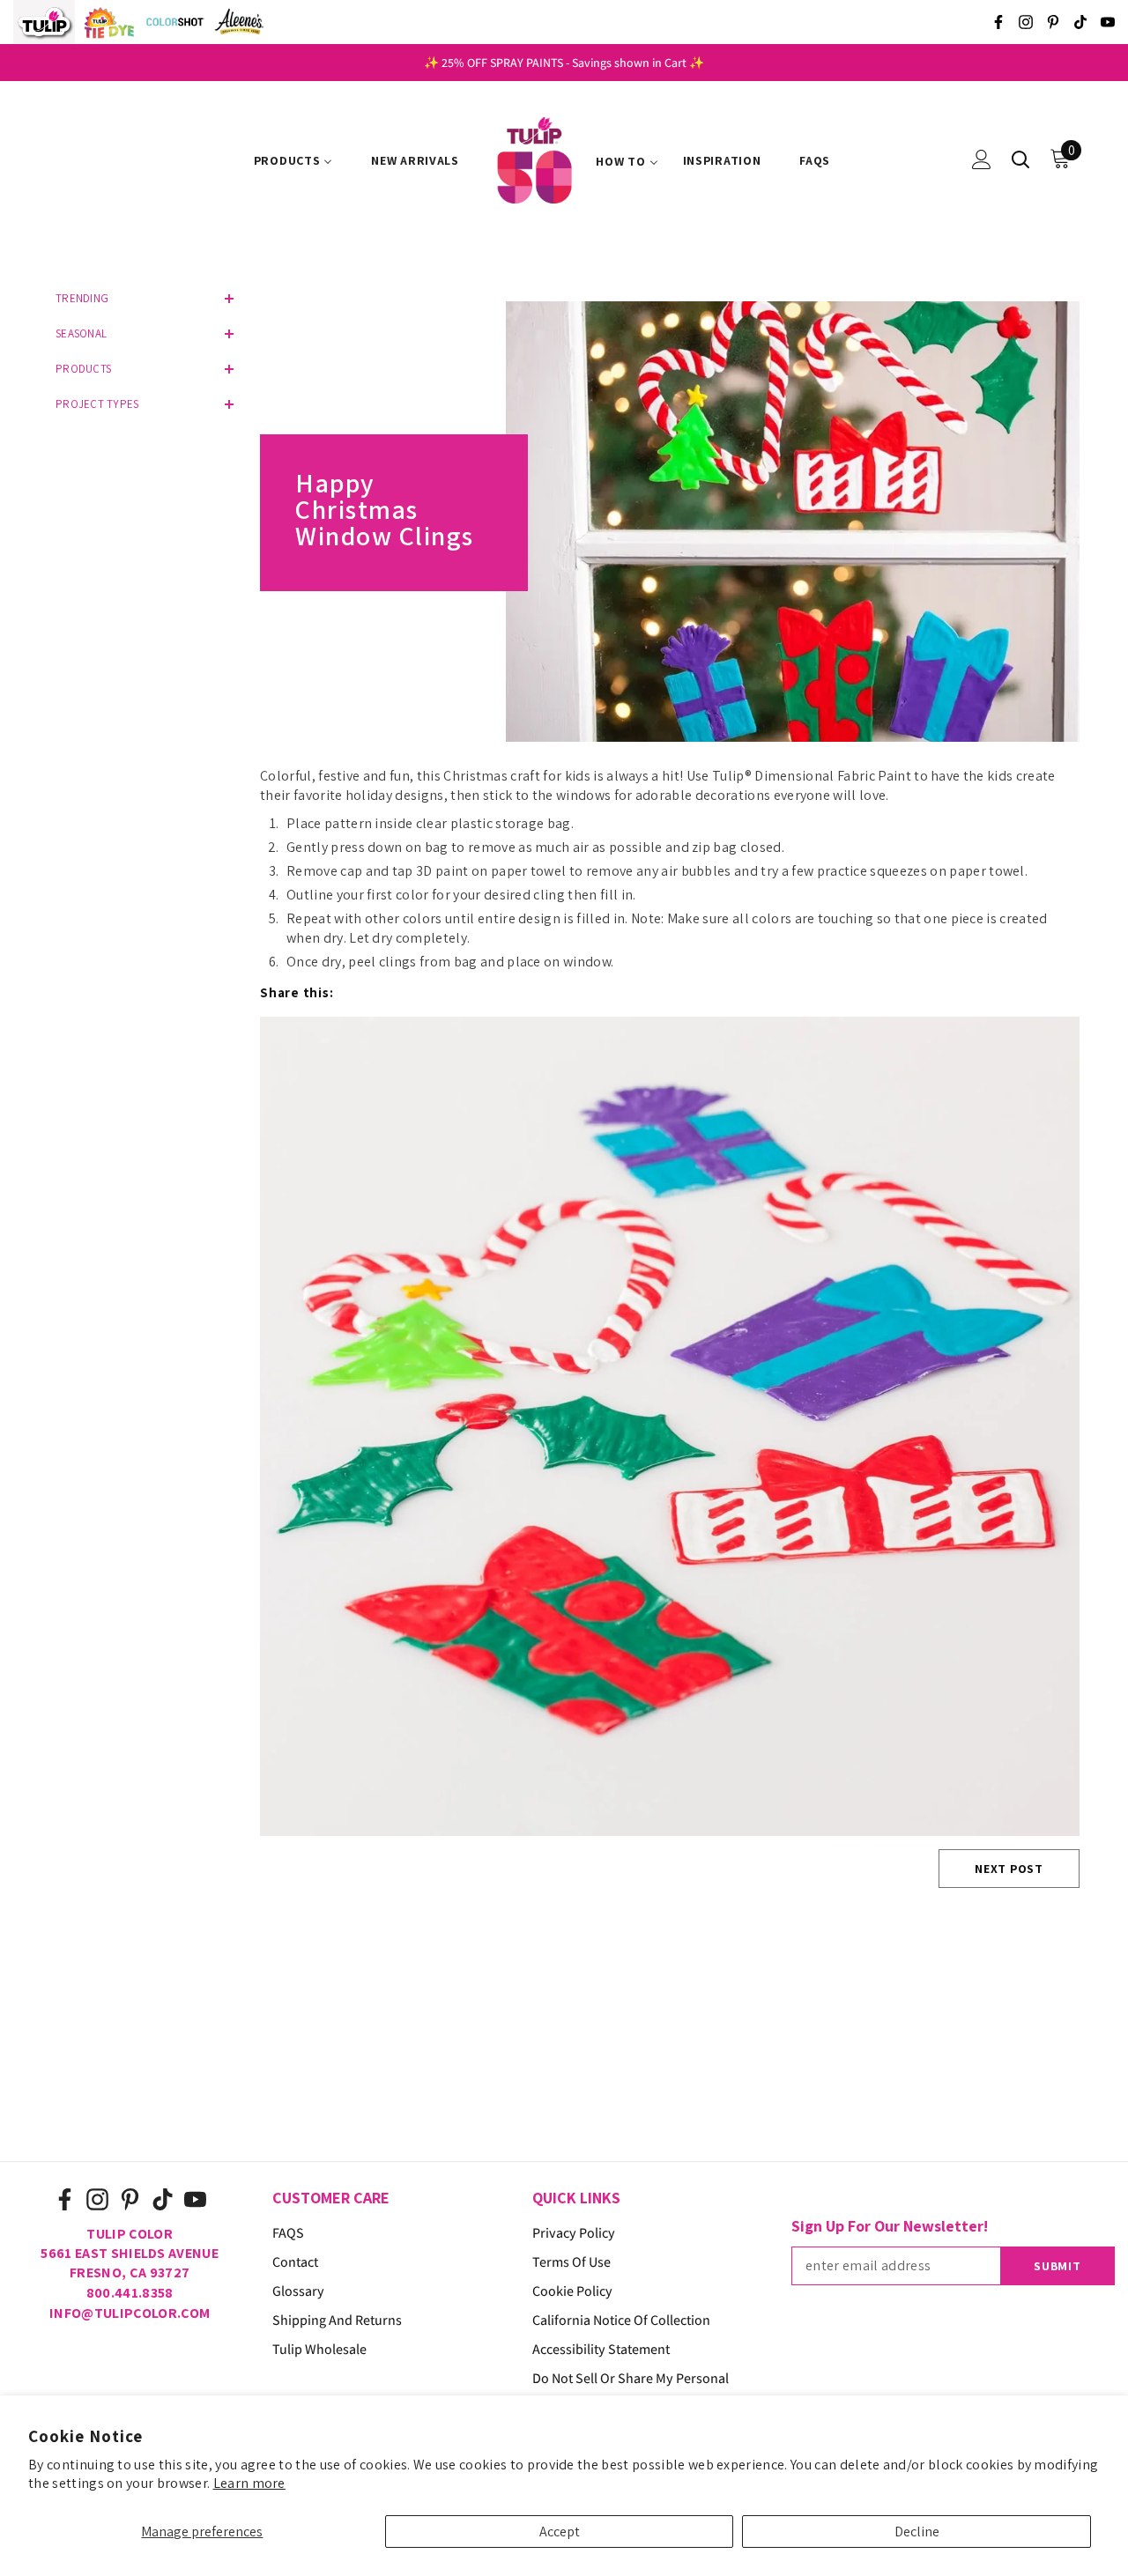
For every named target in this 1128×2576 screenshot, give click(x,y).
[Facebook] (998, 22)
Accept (560, 2532)
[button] (141, 299)
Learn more (249, 2483)
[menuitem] (293, 161)
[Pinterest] (1053, 22)
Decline (917, 2532)
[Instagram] (1026, 22)
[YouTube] (1108, 22)
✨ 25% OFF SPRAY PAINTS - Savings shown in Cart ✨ (564, 63)
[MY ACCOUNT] (982, 159)
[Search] (1020, 159)
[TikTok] (1080, 22)
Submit (1057, 2266)
